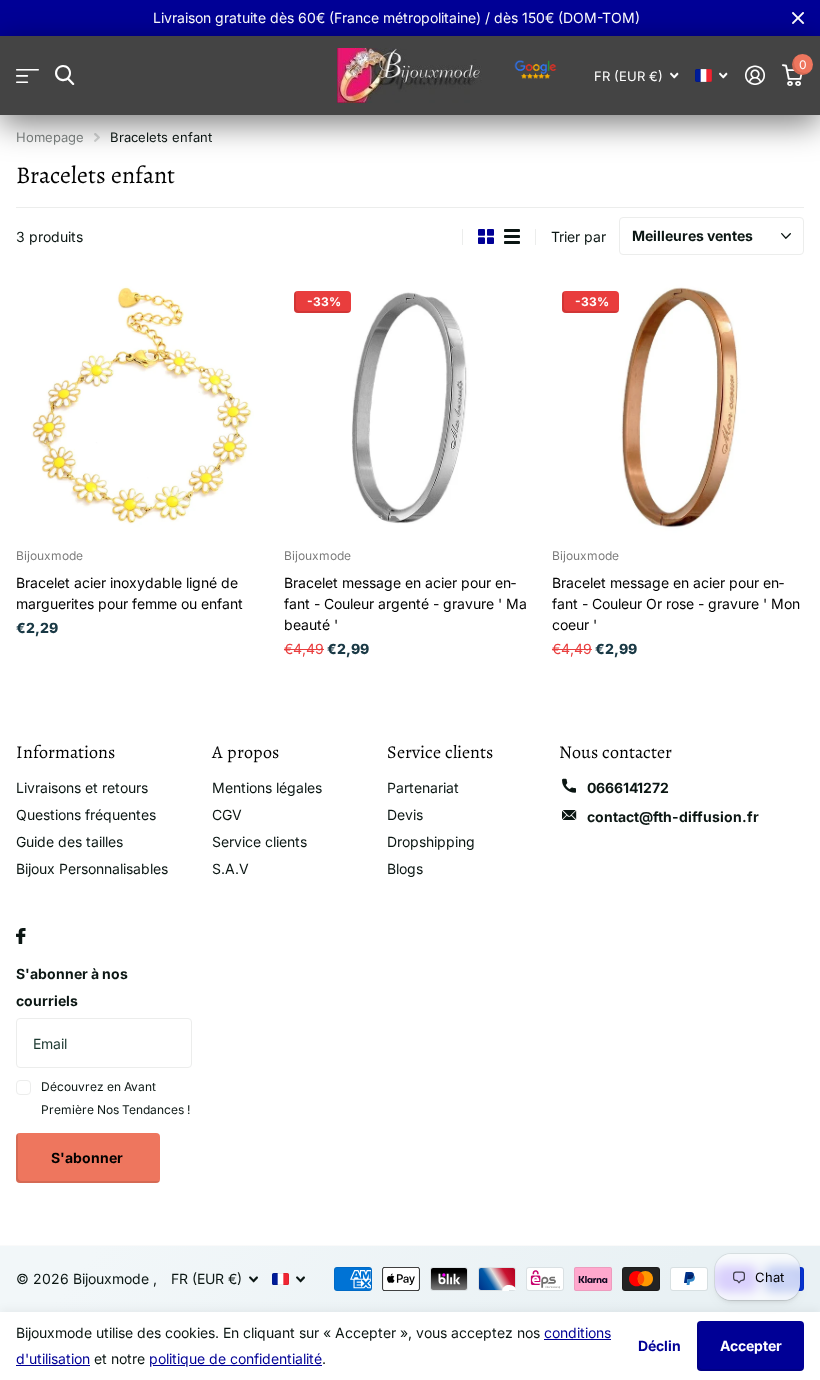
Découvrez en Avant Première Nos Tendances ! (115, 1097)
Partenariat (423, 787)
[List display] (512, 236)
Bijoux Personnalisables (92, 868)
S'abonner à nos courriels (72, 987)
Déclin (659, 1345)
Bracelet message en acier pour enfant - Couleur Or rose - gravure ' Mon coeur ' (676, 603)
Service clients (259, 841)
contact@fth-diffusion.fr (673, 816)
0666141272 (628, 787)
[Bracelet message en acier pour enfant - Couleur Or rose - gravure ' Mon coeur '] (678, 407)
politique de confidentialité (235, 1358)
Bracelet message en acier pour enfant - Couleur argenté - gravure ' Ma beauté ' (405, 603)
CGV (227, 814)
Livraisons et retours (82, 787)
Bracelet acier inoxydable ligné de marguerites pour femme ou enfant (129, 593)
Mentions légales (267, 787)
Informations (65, 752)
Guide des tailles (69, 841)
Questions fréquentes (86, 814)
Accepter (751, 1345)
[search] (64, 75)
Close (798, 18)
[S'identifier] (754, 75)
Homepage (50, 137)
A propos (245, 752)
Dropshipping (431, 841)
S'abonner (88, 1157)
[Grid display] (486, 236)
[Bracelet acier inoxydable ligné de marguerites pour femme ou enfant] (142, 407)
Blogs (405, 868)
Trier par (578, 236)
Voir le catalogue (27, 75)
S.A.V (230, 868)
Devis (405, 814)
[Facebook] (21, 936)
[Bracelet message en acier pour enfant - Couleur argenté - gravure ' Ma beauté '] (410, 407)
